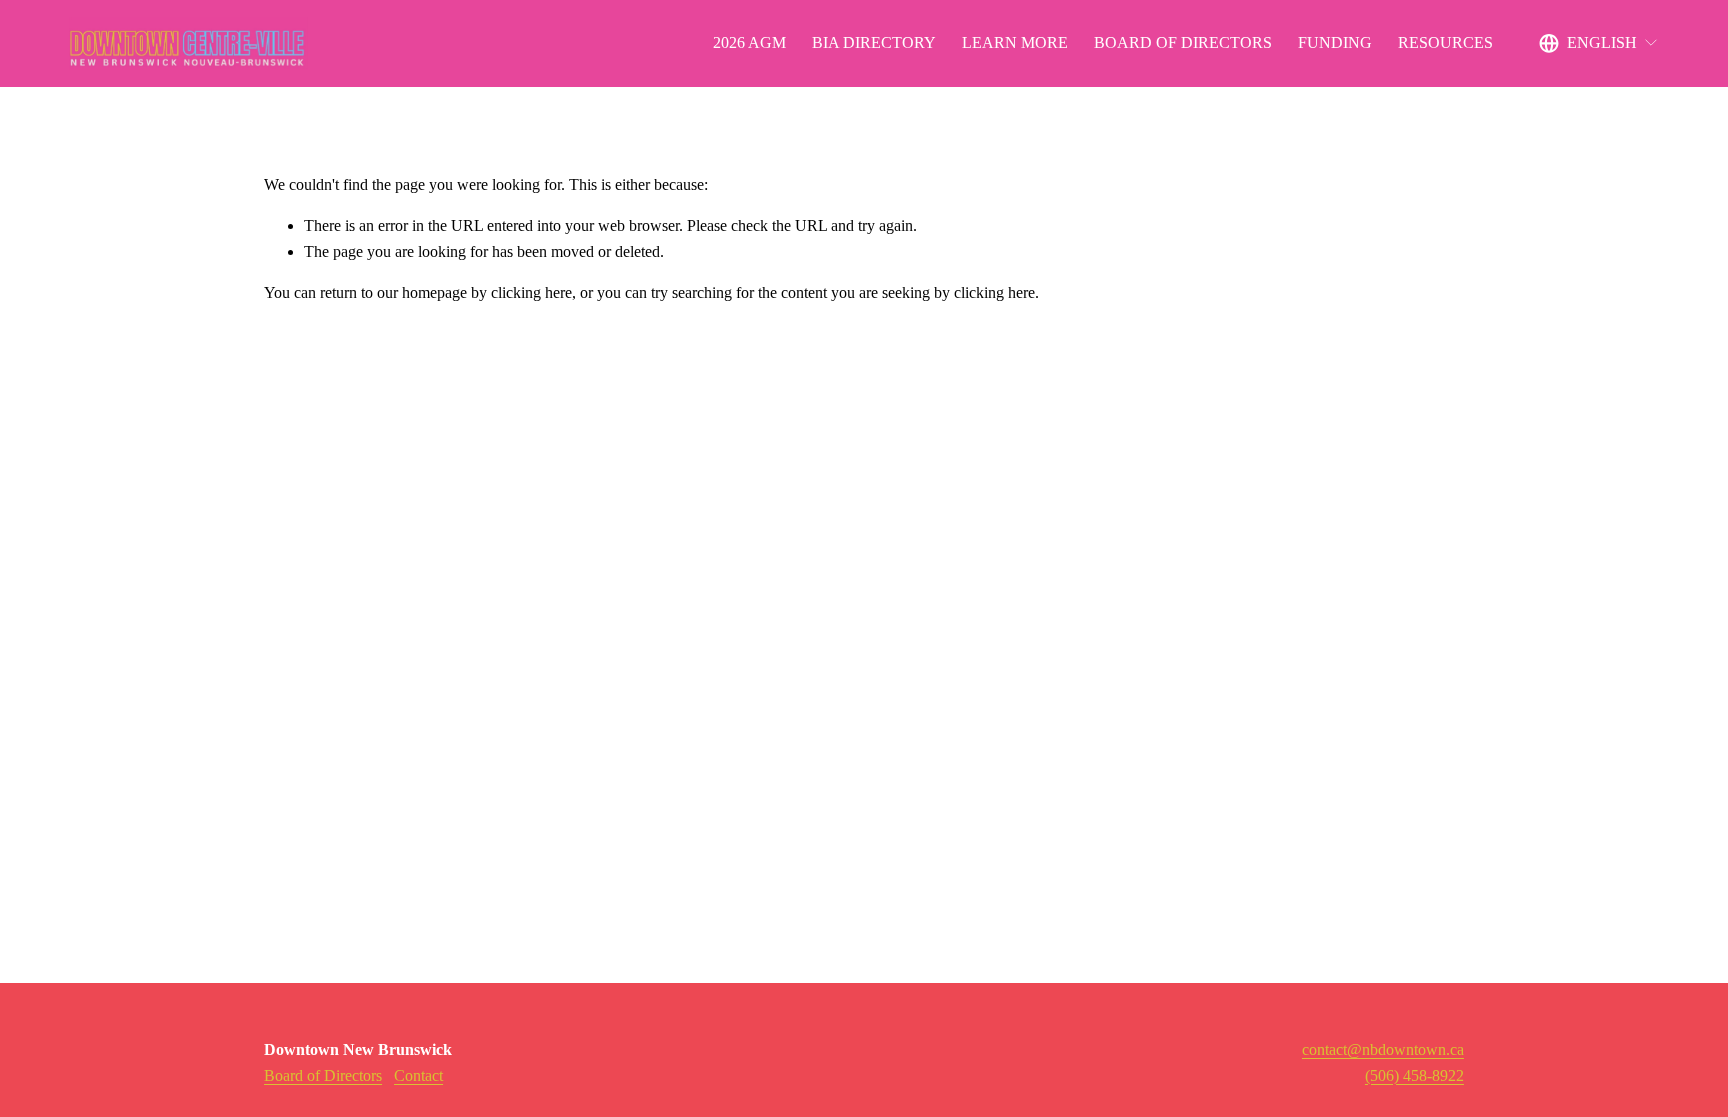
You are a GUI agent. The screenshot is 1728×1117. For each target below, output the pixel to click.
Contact (418, 1075)
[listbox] (1599, 43)
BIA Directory (874, 42)
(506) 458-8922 (1414, 1075)
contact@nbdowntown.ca (1383, 1049)
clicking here (531, 292)
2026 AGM (749, 42)
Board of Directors (1183, 42)
